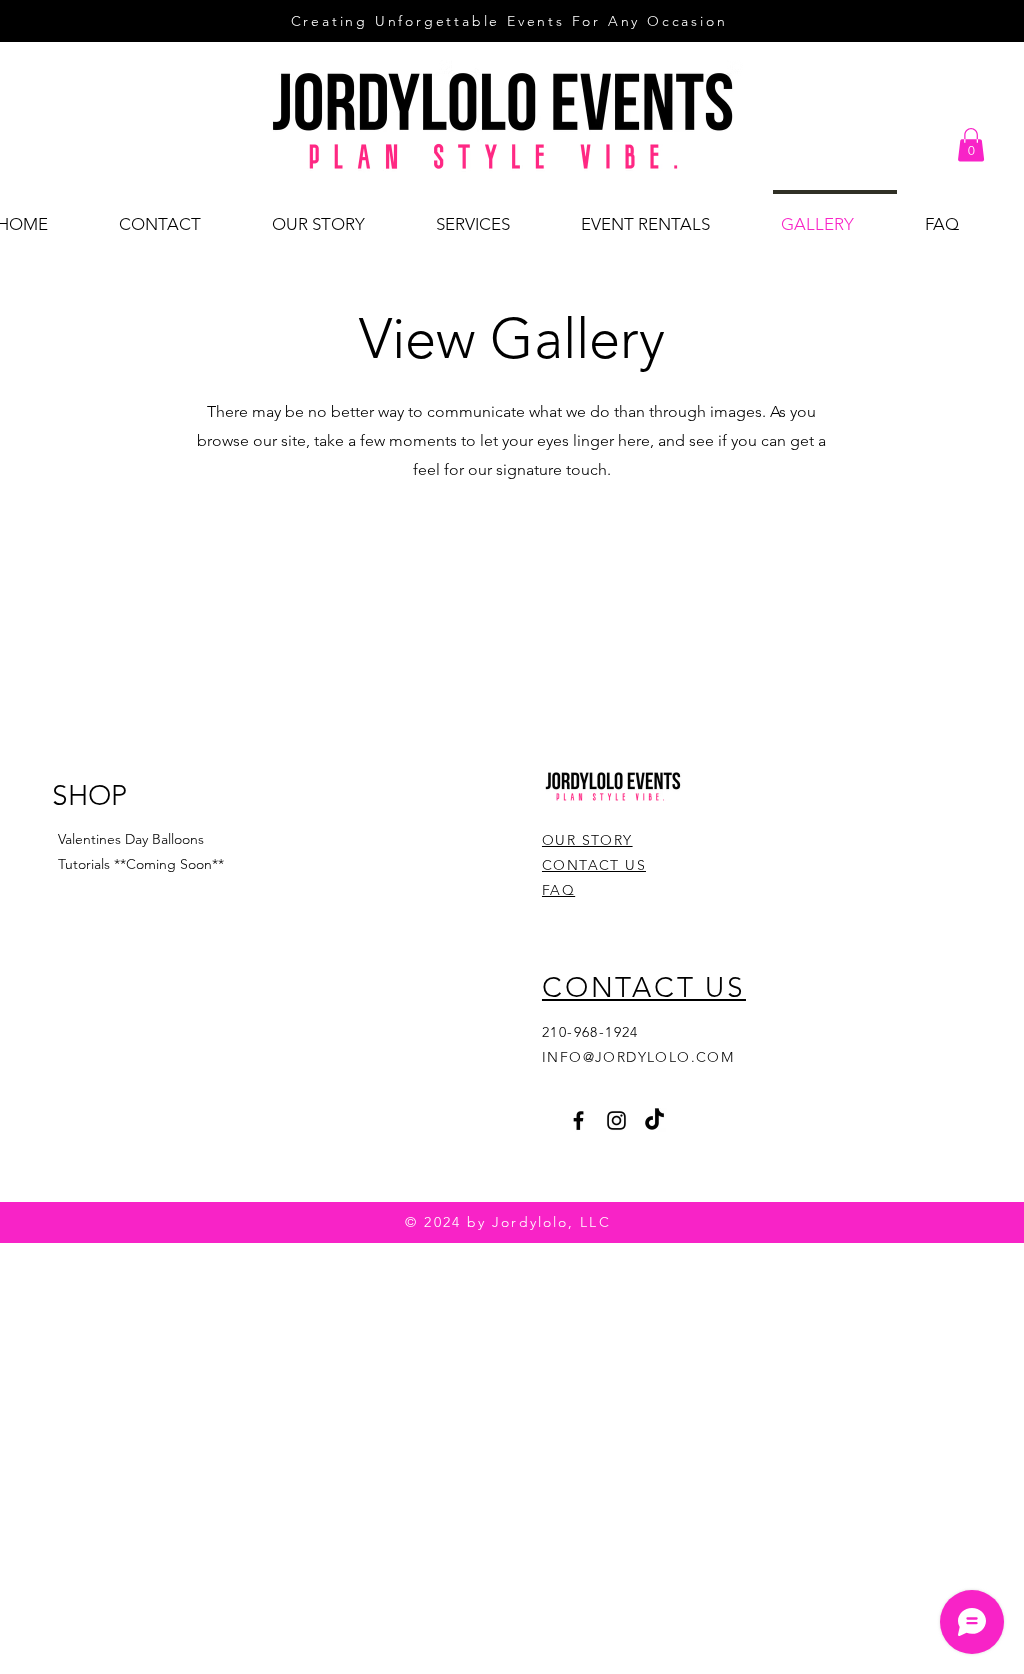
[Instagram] (616, 1120)
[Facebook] (578, 1120)
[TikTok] (654, 1120)
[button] (971, 144)
